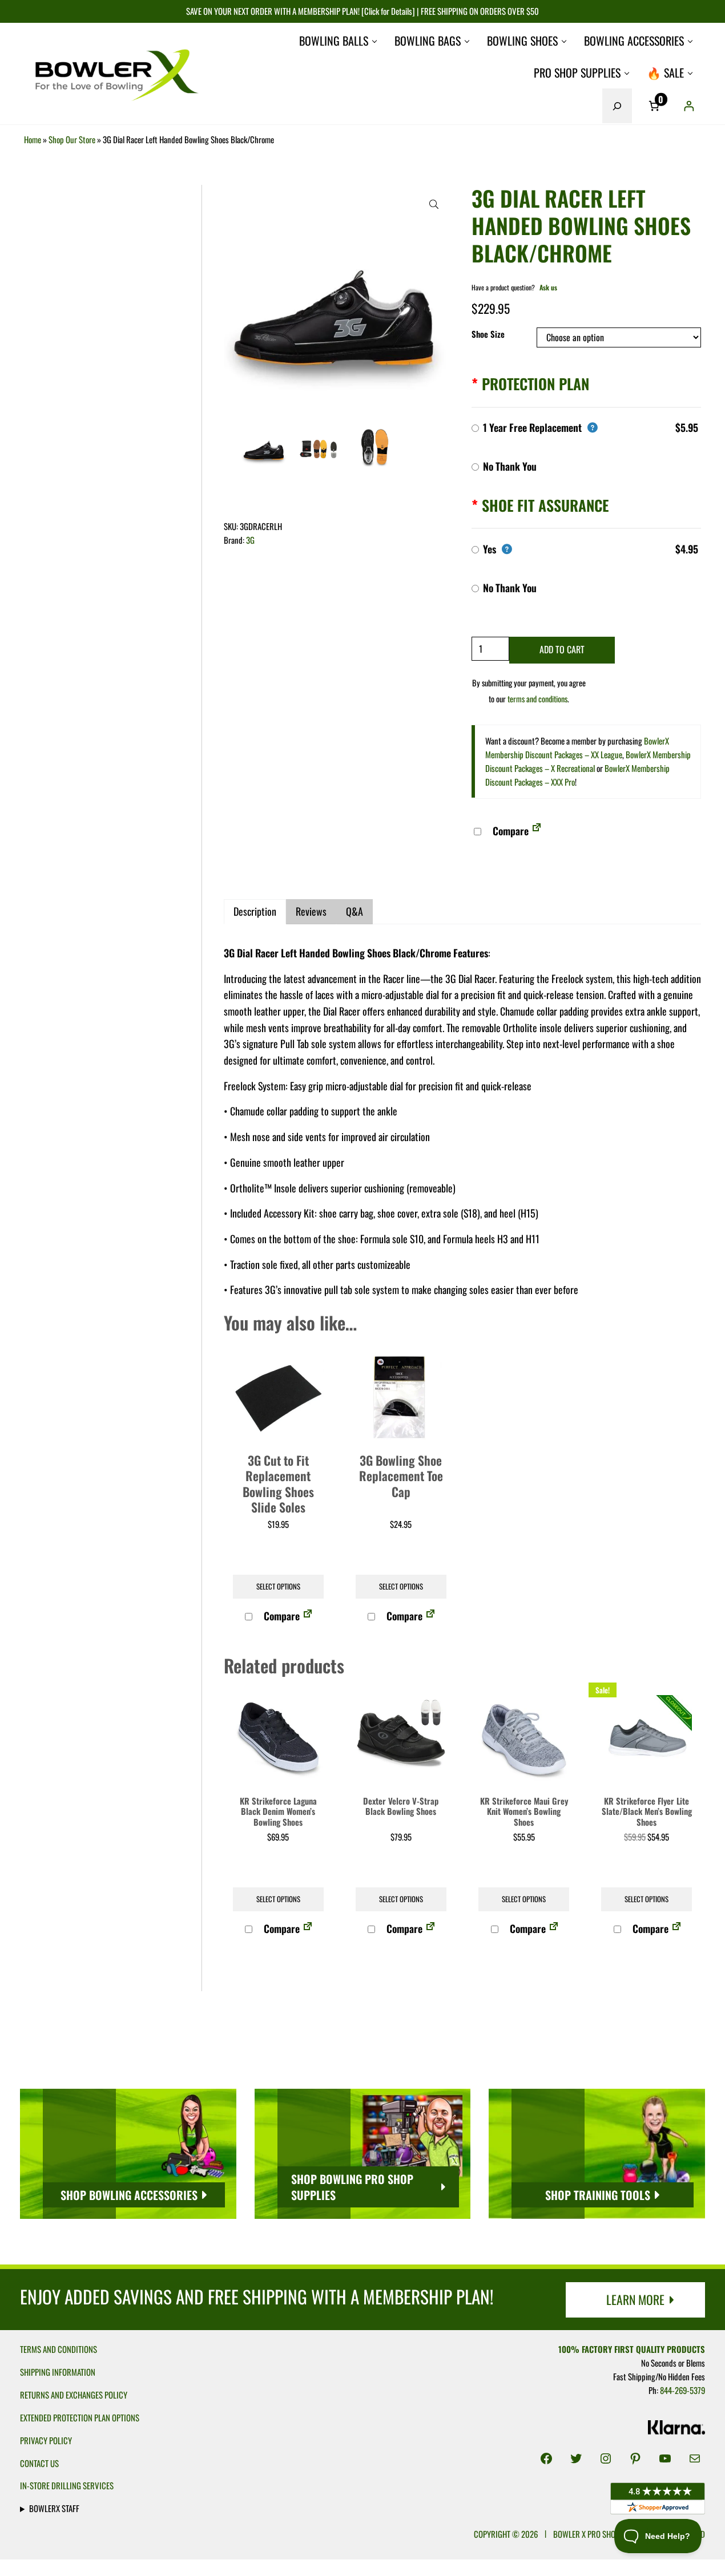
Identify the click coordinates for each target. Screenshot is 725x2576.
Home (33, 139)
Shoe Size (488, 334)
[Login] (689, 106)
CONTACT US (39, 2463)
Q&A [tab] (355, 911)
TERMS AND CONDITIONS (59, 2349)
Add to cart (562, 649)
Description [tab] (255, 911)
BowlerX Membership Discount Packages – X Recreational (588, 761)
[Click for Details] (387, 11)
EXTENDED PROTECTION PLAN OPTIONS (80, 2417)
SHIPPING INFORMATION (58, 2372)
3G (250, 540)
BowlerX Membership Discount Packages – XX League (577, 747)
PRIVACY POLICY (46, 2440)
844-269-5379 (682, 2390)
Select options (278, 1586)
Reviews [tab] (311, 911)
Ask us (548, 287)
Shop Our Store (72, 139)
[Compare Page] (537, 831)
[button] (434, 204)
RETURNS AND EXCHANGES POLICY (74, 2395)
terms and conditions (537, 699)
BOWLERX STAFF (54, 2508)
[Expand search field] (617, 106)
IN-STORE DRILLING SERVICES (67, 2485)
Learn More (635, 2299)
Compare (509, 831)
